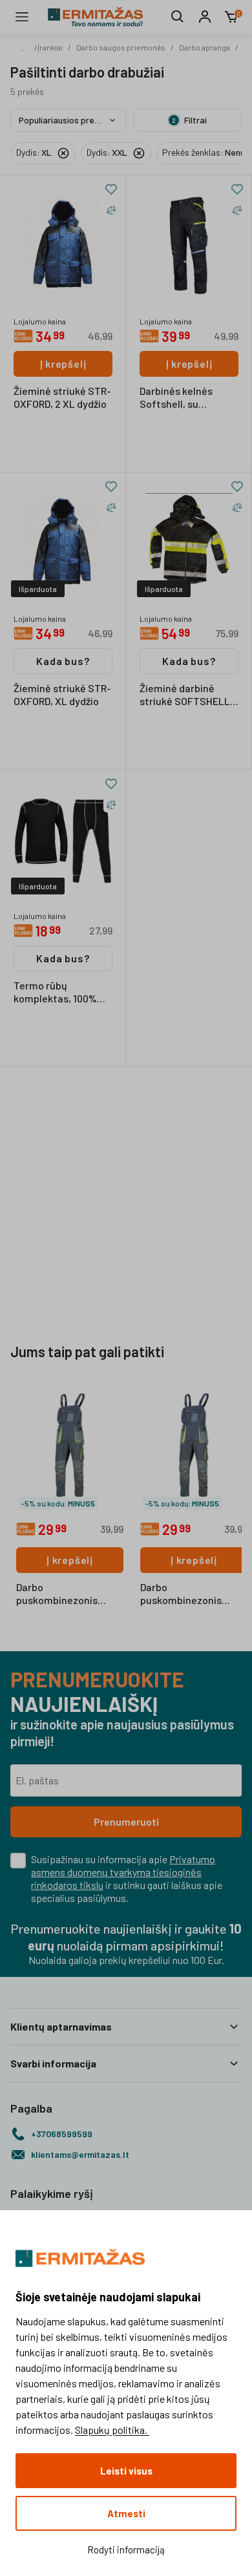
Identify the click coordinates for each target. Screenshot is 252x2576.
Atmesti (126, 2513)
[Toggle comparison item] (111, 210)
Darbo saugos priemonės (121, 47)
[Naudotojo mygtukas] (205, 17)
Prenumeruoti (126, 1821)
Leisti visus (126, 2471)
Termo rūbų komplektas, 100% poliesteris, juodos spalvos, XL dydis (56, 993)
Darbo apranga (205, 47)
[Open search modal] (178, 17)
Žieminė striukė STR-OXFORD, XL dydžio (62, 694)
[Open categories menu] (22, 17)
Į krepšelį (63, 364)
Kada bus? (63, 661)
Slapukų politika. (112, 2430)
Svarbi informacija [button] (53, 2063)
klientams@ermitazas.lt (80, 2154)
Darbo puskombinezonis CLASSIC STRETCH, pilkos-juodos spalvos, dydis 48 (192, 1594)
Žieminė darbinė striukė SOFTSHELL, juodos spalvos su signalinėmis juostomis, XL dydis (186, 695)
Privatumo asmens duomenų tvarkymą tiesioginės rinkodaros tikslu (123, 1872)
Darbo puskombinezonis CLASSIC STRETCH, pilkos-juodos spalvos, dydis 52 (68, 1594)
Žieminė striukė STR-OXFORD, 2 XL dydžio (62, 397)
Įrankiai (50, 47)
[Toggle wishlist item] (111, 189)
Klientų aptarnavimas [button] (61, 2026)
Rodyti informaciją (126, 2550)
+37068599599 (62, 2134)
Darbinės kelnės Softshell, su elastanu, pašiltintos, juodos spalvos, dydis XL (189, 398)
